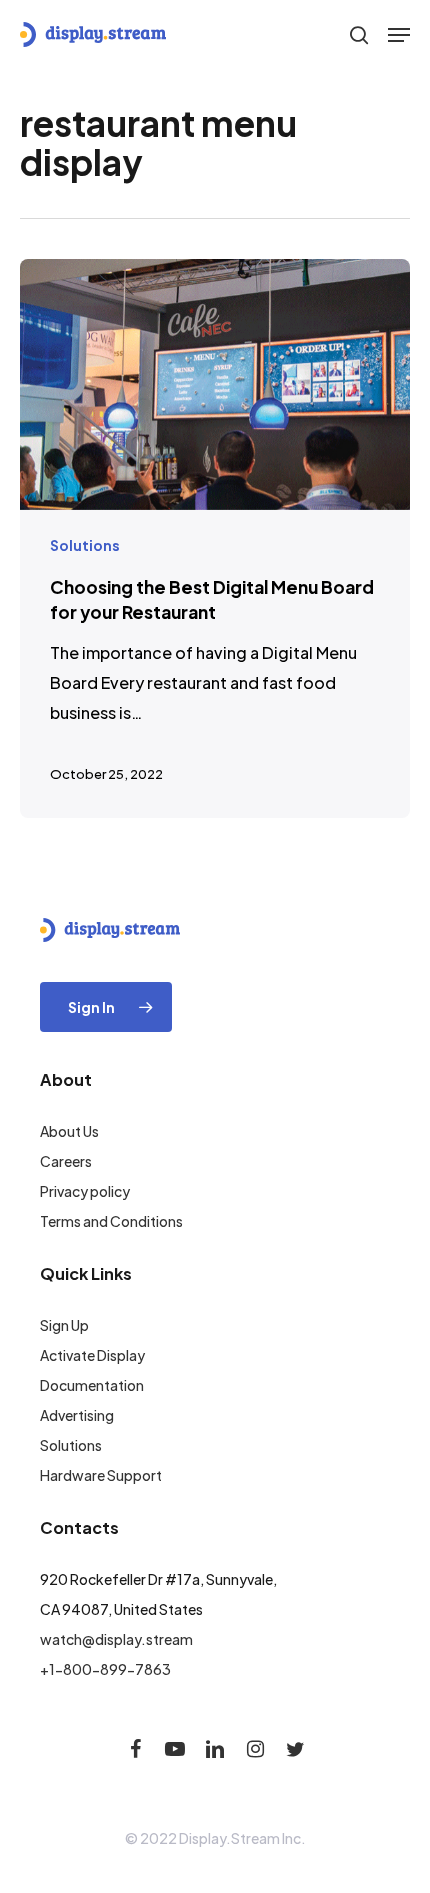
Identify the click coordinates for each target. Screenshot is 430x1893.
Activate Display (92, 1355)
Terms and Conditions (111, 1221)
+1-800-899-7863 (105, 1669)
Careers (66, 1161)
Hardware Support (101, 1475)
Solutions (85, 545)
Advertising (77, 1415)
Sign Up (64, 1325)
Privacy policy (85, 1191)
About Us (69, 1131)
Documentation (92, 1385)
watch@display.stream (116, 1639)
